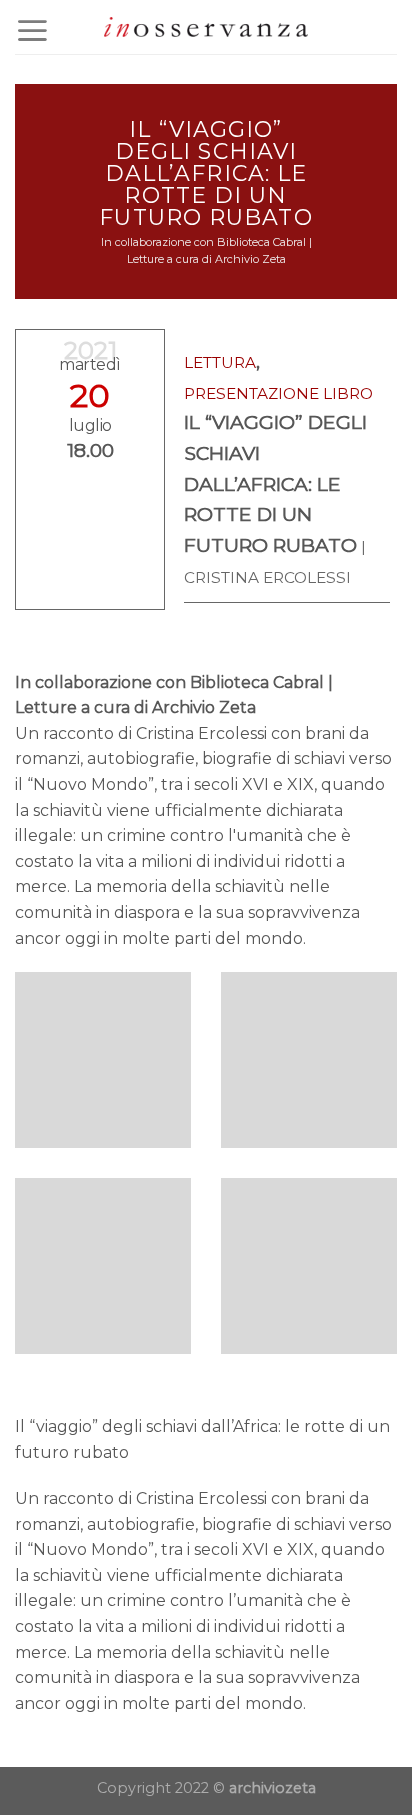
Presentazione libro (278, 393)
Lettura (220, 362)
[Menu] (32, 30)
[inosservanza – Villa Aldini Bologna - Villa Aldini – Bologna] (206, 27)
